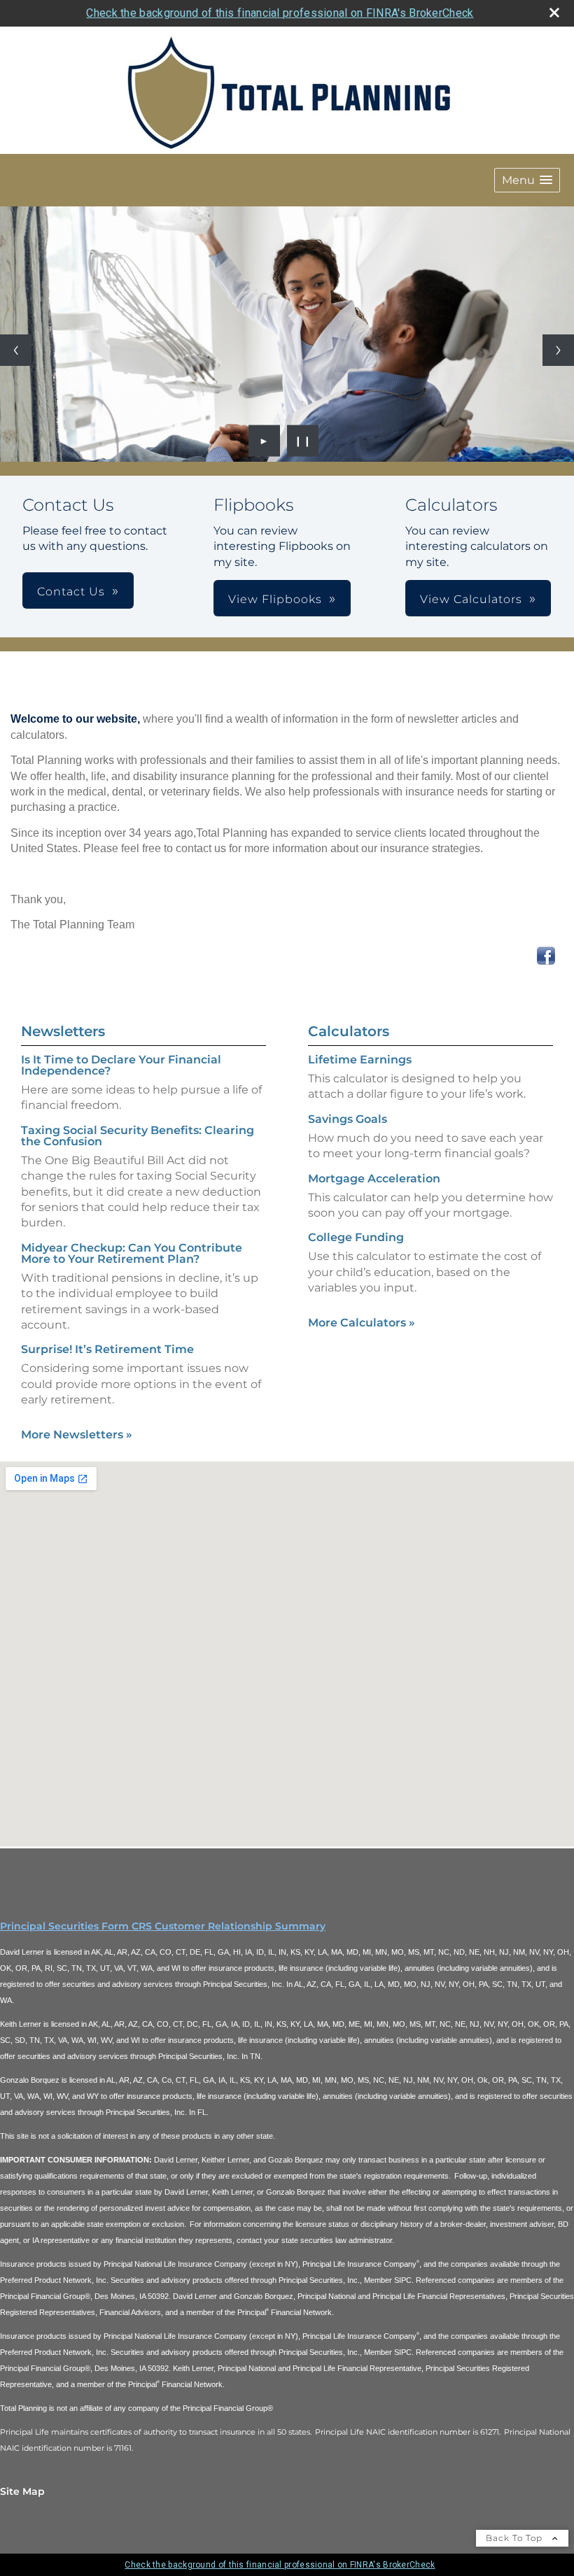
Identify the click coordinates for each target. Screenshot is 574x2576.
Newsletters (63, 1031)
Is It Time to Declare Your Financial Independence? (121, 1065)
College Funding (356, 1237)
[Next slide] (558, 350)
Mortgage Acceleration (374, 1179)
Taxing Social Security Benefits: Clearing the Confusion (138, 1136)
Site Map (22, 2491)
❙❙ (303, 441)
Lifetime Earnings (360, 1060)
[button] (527, 180)
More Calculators (362, 1323)
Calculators (349, 1031)
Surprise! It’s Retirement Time (107, 1349)
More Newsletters (77, 1435)
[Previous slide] (16, 350)
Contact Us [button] (71, 592)
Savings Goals (348, 1119)
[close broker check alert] (554, 13)
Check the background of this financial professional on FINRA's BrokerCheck (280, 13)
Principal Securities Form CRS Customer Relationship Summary (163, 1926)
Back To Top (516, 2538)
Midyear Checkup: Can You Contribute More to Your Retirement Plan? (132, 1253)
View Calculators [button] (471, 599)
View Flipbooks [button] (275, 599)
